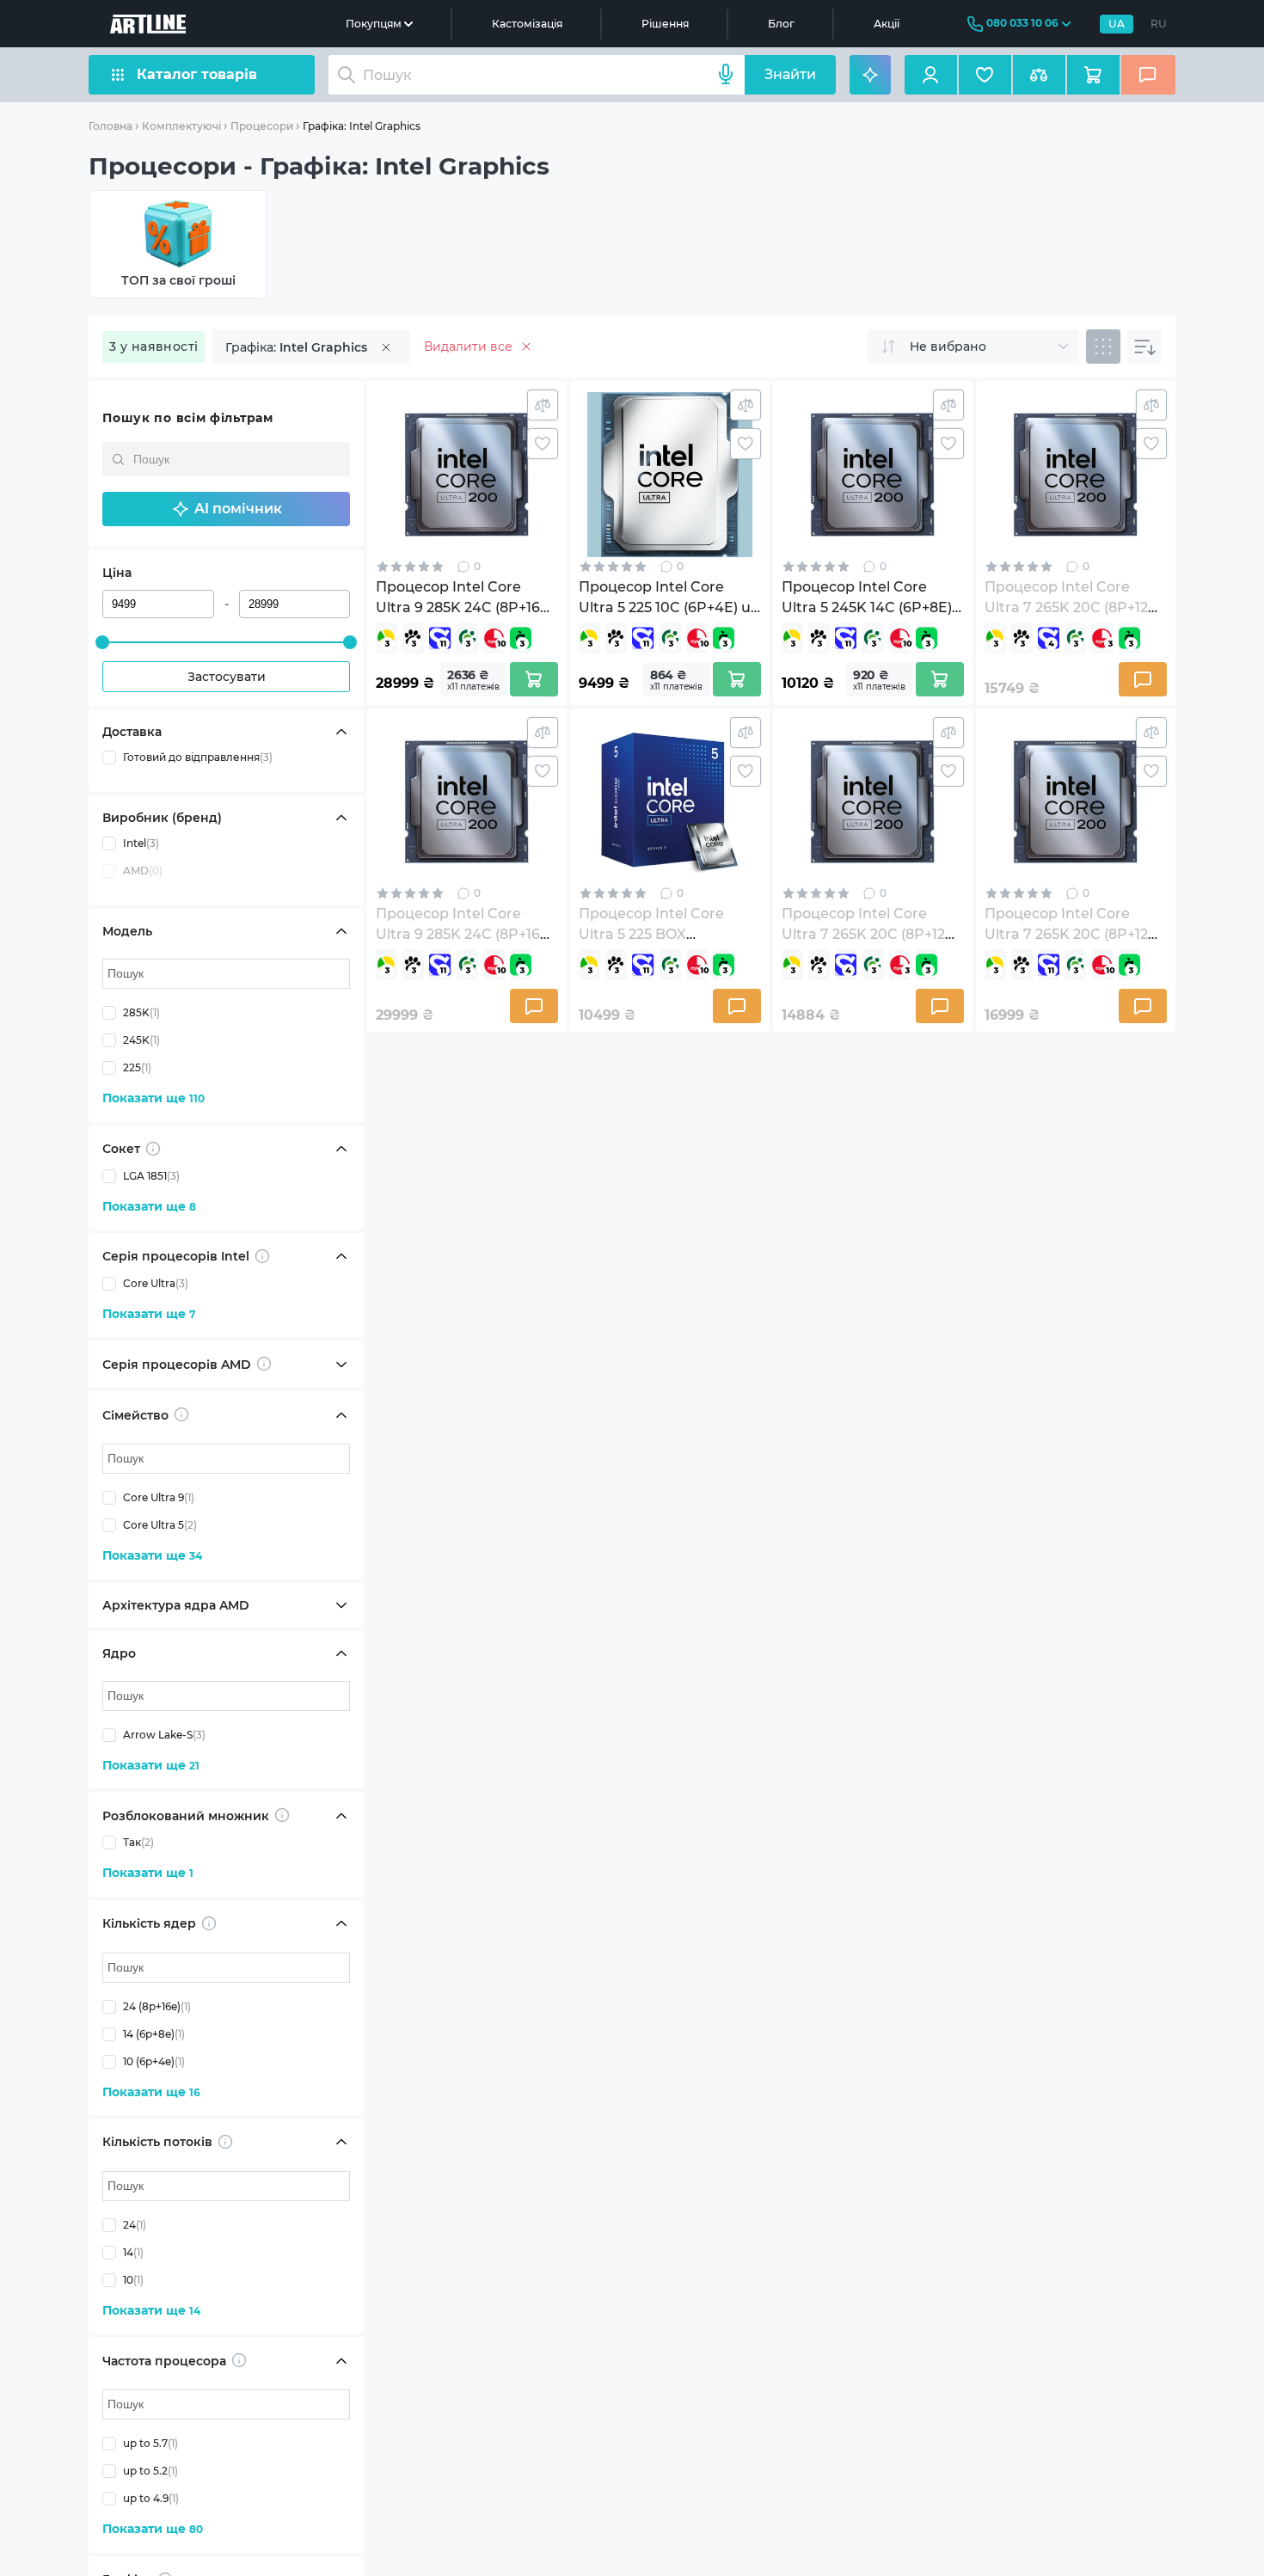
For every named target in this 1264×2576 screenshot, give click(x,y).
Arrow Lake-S (164, 1735)
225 (137, 1067)
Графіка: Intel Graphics (362, 126)
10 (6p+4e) (154, 2061)
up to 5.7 (150, 2443)
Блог (781, 24)
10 (133, 2280)
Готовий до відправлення (198, 757)
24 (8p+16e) (157, 2006)
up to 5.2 (150, 2471)
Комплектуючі (181, 126)
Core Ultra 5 (160, 1525)
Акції (887, 24)
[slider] (102, 642)
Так (138, 1842)
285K (141, 1012)
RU (1159, 24)
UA (1117, 24)
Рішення (665, 24)
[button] (226, 509)
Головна (110, 126)
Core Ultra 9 (159, 1497)
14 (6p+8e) (154, 2034)
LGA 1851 (151, 1176)
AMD (143, 871)
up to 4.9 (151, 2498)
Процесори (262, 126)
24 (135, 2225)
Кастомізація (527, 24)
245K (141, 1040)
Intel (141, 843)
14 (133, 2252)
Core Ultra (156, 1283)
